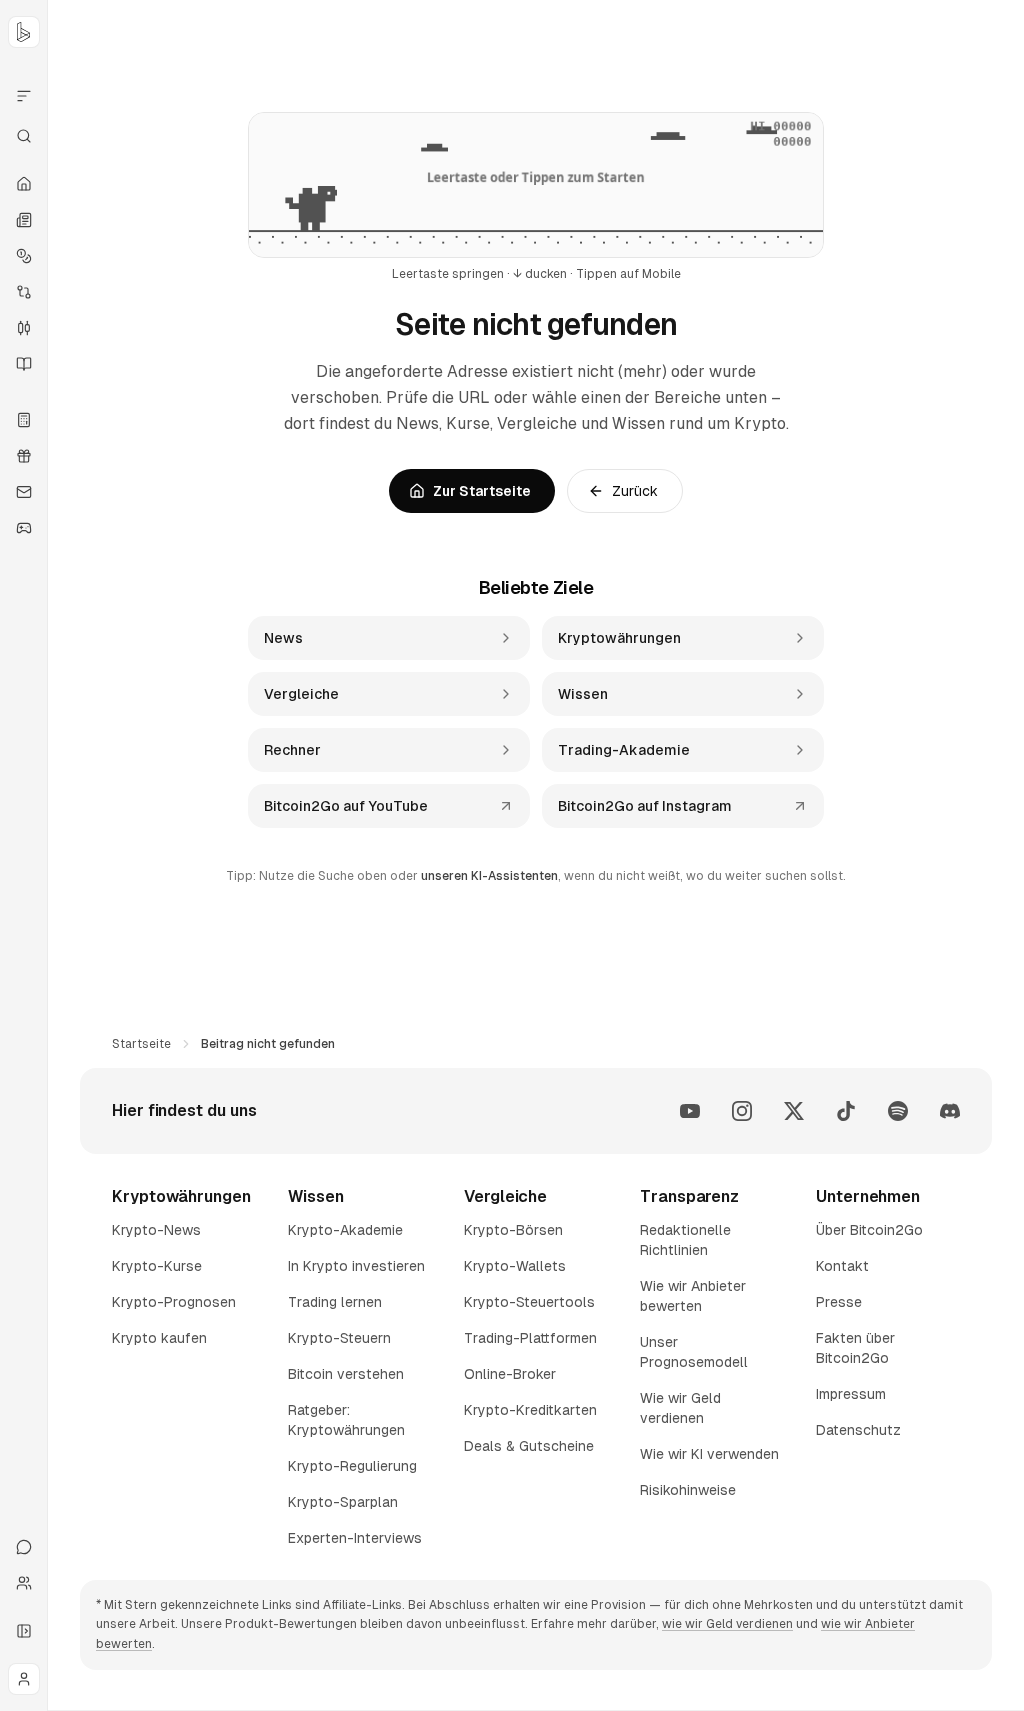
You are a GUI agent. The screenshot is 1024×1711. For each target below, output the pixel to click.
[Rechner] (24, 420)
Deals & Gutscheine (529, 1446)
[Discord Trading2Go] (950, 1111)
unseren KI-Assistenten (489, 876)
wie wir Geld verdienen (727, 1624)
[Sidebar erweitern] (24, 1631)
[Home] (24, 184)
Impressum (851, 1394)
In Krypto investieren (356, 1266)
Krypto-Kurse (157, 1266)
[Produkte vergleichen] (24, 96)
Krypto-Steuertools (529, 1302)
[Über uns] (24, 1583)
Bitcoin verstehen (346, 1374)
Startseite (141, 1044)
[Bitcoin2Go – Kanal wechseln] (24, 32)
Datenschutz (858, 1430)
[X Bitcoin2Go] (794, 1111)
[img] (536, 185)
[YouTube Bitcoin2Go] (690, 1111)
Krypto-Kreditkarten (530, 1410)
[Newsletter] (24, 492)
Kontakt (842, 1266)
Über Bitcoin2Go (869, 1230)
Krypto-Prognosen (174, 1302)
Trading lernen (335, 1302)
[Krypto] (24, 256)
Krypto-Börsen (513, 1230)
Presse (839, 1302)
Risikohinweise (688, 1490)
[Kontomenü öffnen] (24, 1679)
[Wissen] (24, 364)
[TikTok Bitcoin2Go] (846, 1111)
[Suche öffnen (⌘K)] (24, 136)
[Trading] (24, 328)
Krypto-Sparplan (343, 1502)
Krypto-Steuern (339, 1338)
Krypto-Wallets (515, 1266)
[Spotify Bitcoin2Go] (898, 1111)
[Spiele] (24, 528)
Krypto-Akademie (345, 1230)
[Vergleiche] (24, 292)
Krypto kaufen (159, 1338)
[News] (24, 220)
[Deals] (24, 456)
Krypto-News (156, 1230)
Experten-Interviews (355, 1538)
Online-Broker (510, 1374)
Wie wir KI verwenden (709, 1454)
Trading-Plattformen (530, 1338)
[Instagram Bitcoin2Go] (742, 1111)
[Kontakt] (24, 1547)
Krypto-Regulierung (352, 1466)
